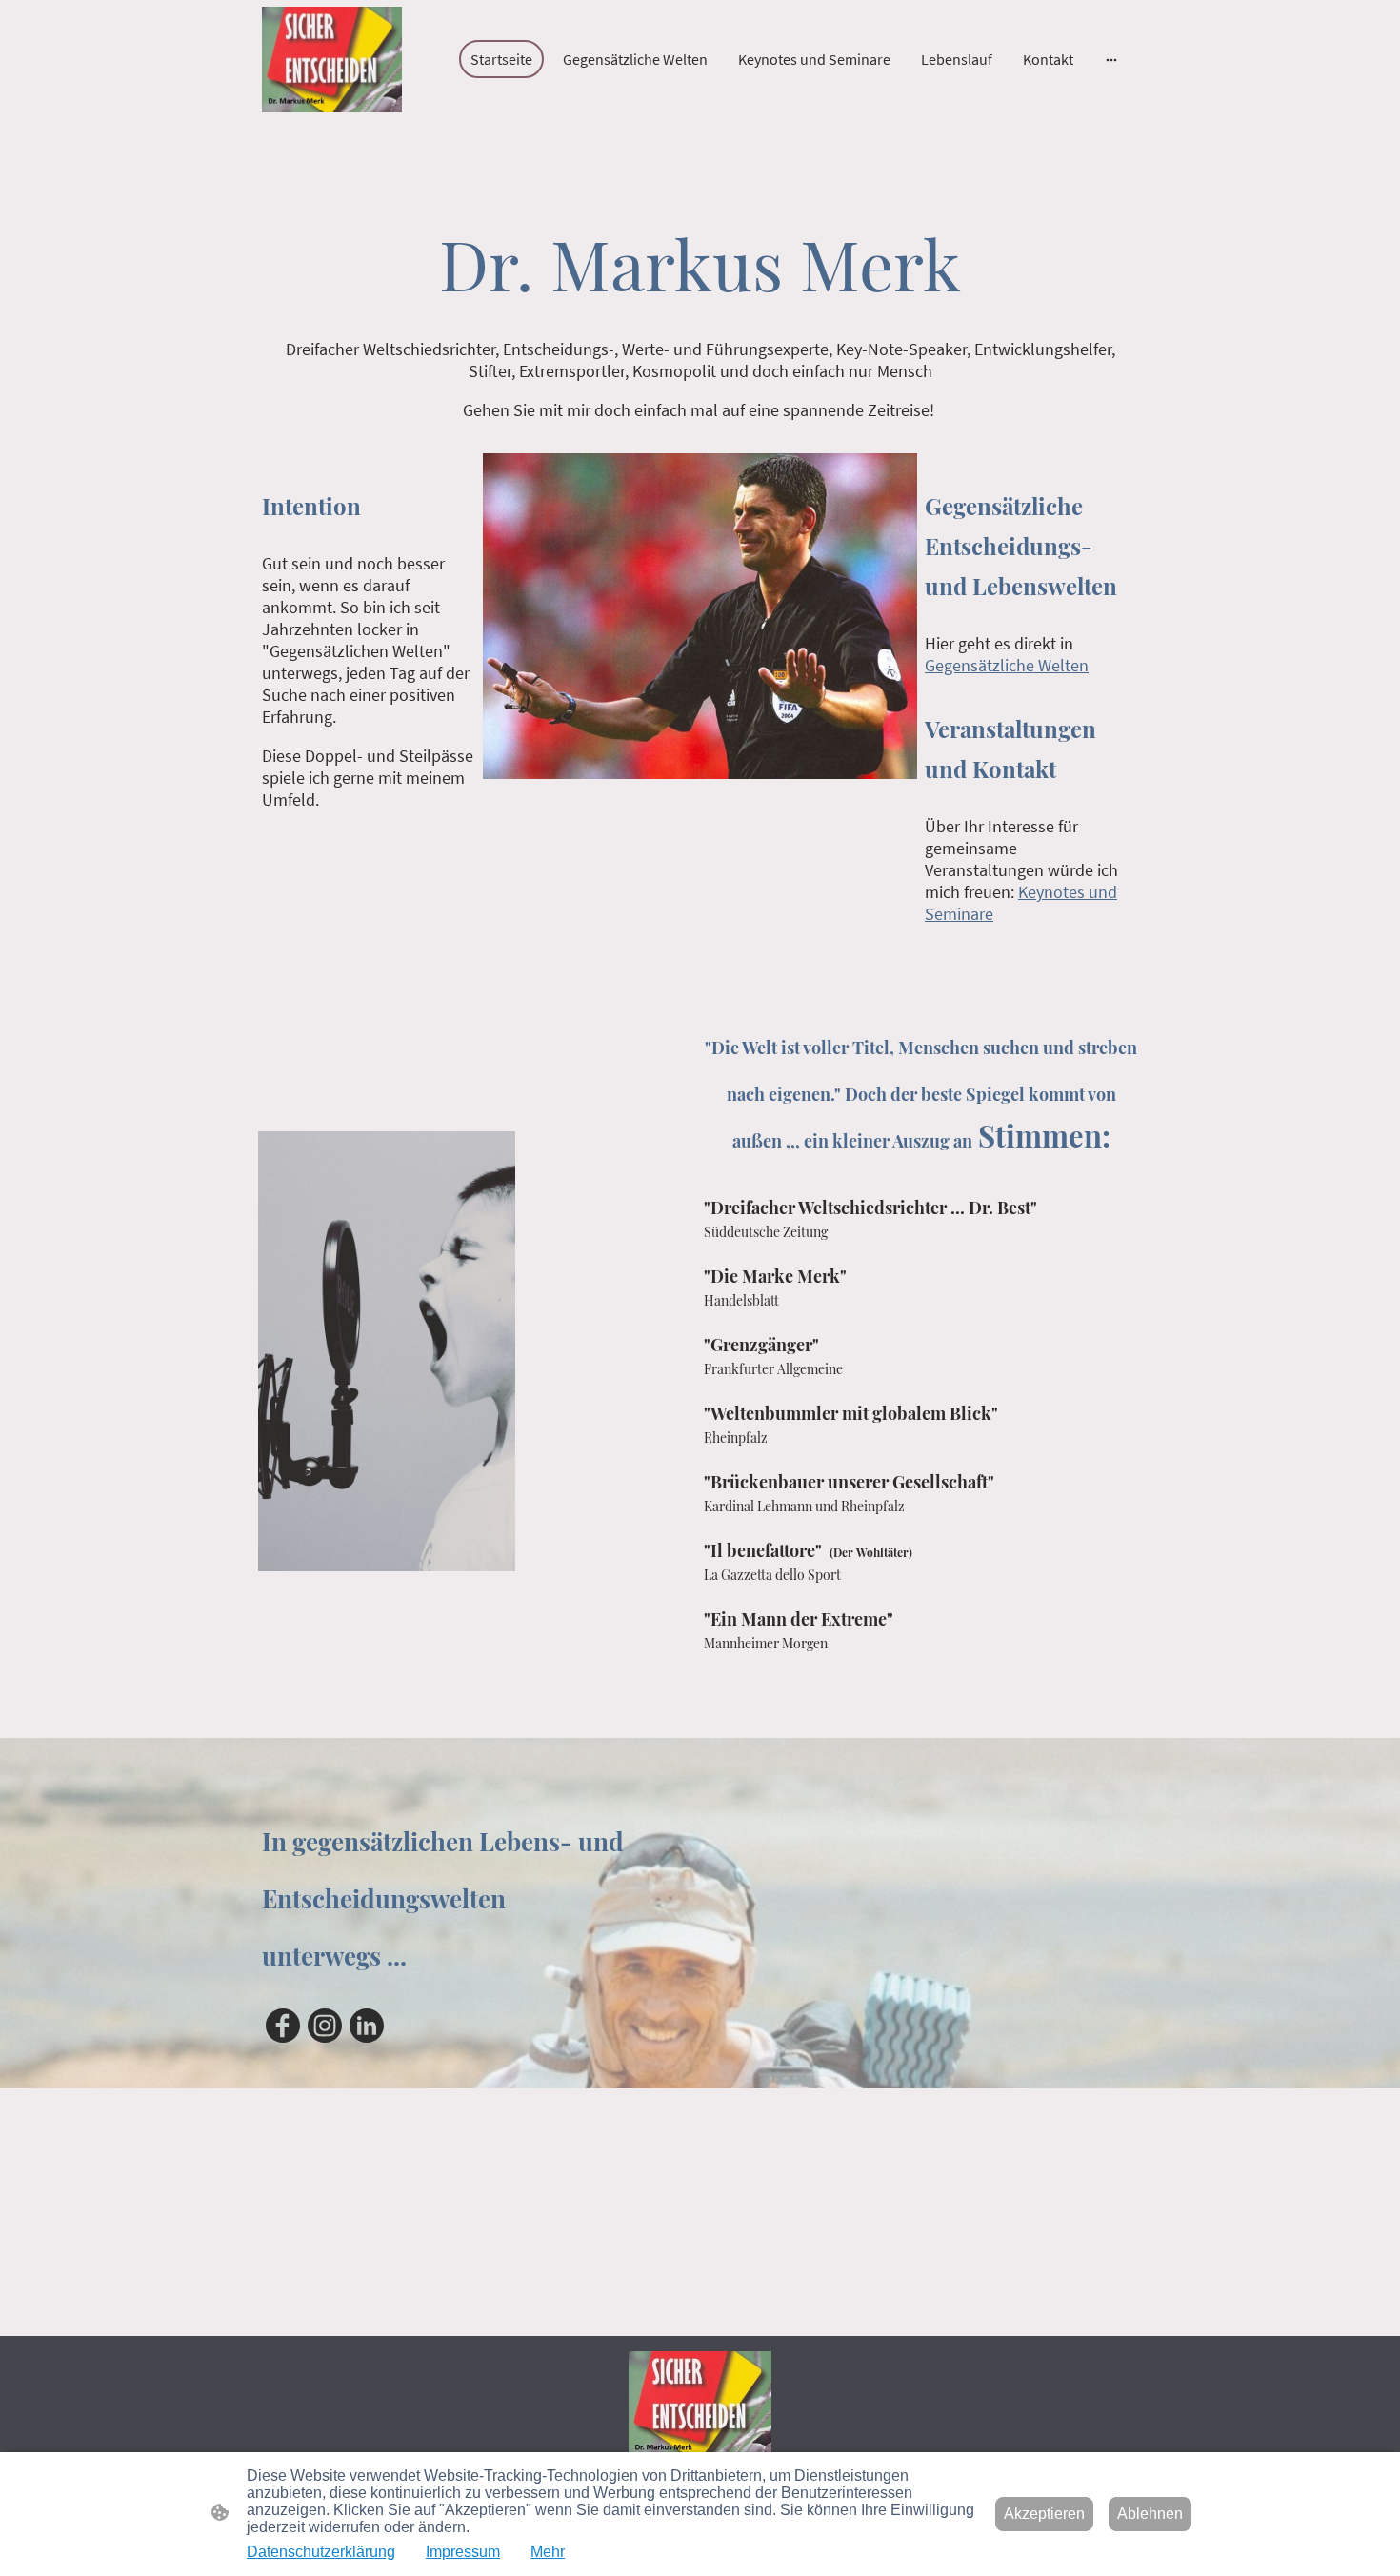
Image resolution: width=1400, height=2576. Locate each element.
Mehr (548, 2552)
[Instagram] (325, 2026)
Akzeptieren (1044, 2514)
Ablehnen (1150, 2514)
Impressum (463, 2552)
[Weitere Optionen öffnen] (1111, 59)
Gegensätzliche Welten (1007, 665)
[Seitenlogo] (332, 60)
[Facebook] (283, 2026)
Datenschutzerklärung (321, 2552)
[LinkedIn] (367, 2026)
